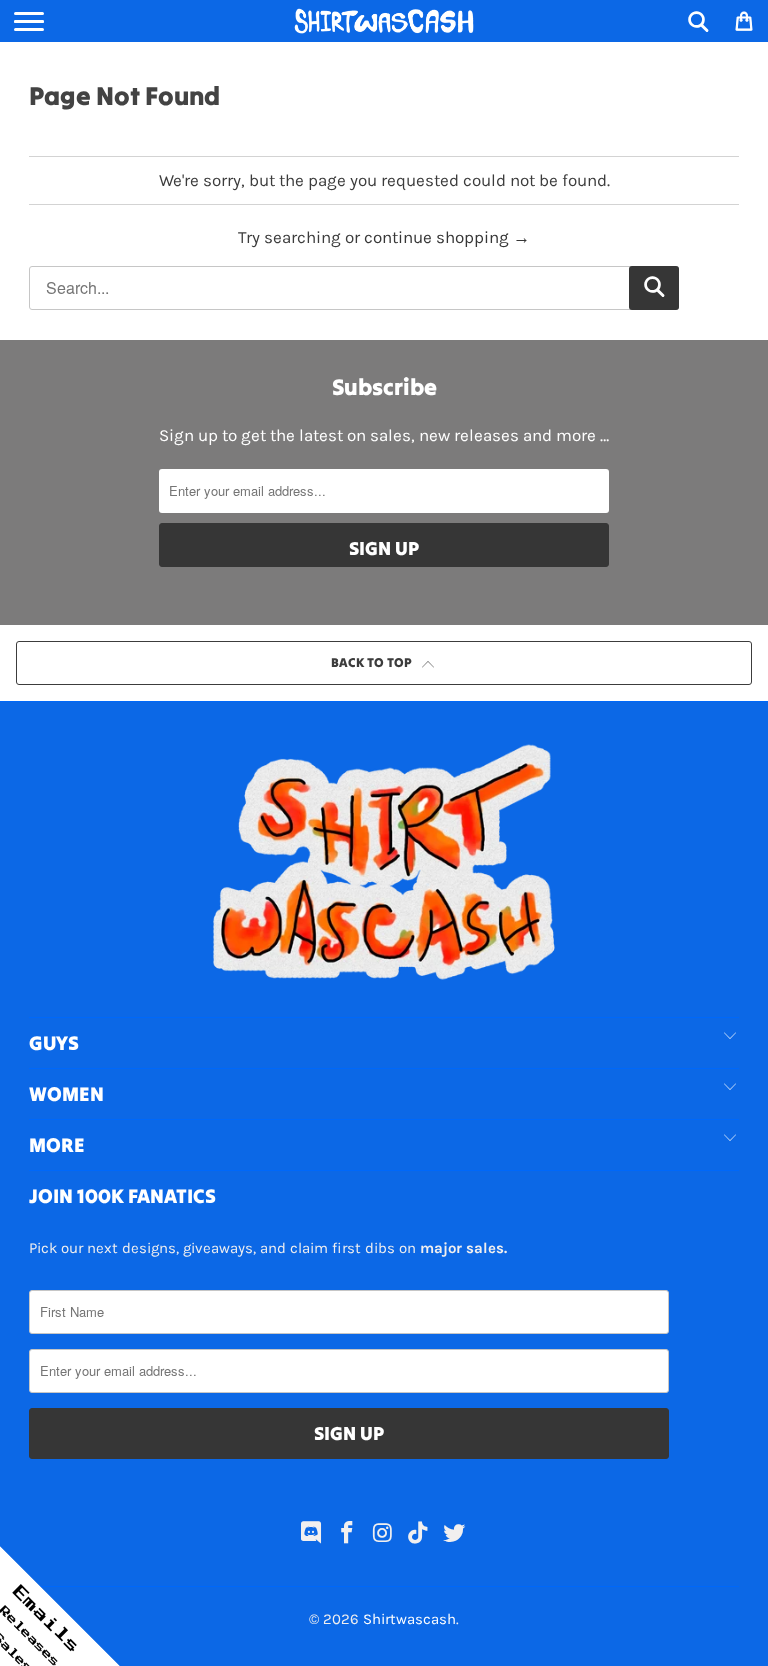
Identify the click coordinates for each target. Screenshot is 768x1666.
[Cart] (743, 21)
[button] (60, 1606)
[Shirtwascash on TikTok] (419, 1535)
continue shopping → (447, 237)
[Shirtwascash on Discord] (312, 1535)
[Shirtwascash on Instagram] (383, 1535)
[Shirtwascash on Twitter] (455, 1535)
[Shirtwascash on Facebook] (347, 1535)
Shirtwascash (409, 1619)
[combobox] (354, 288)
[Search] (698, 21)
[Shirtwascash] (384, 21)
